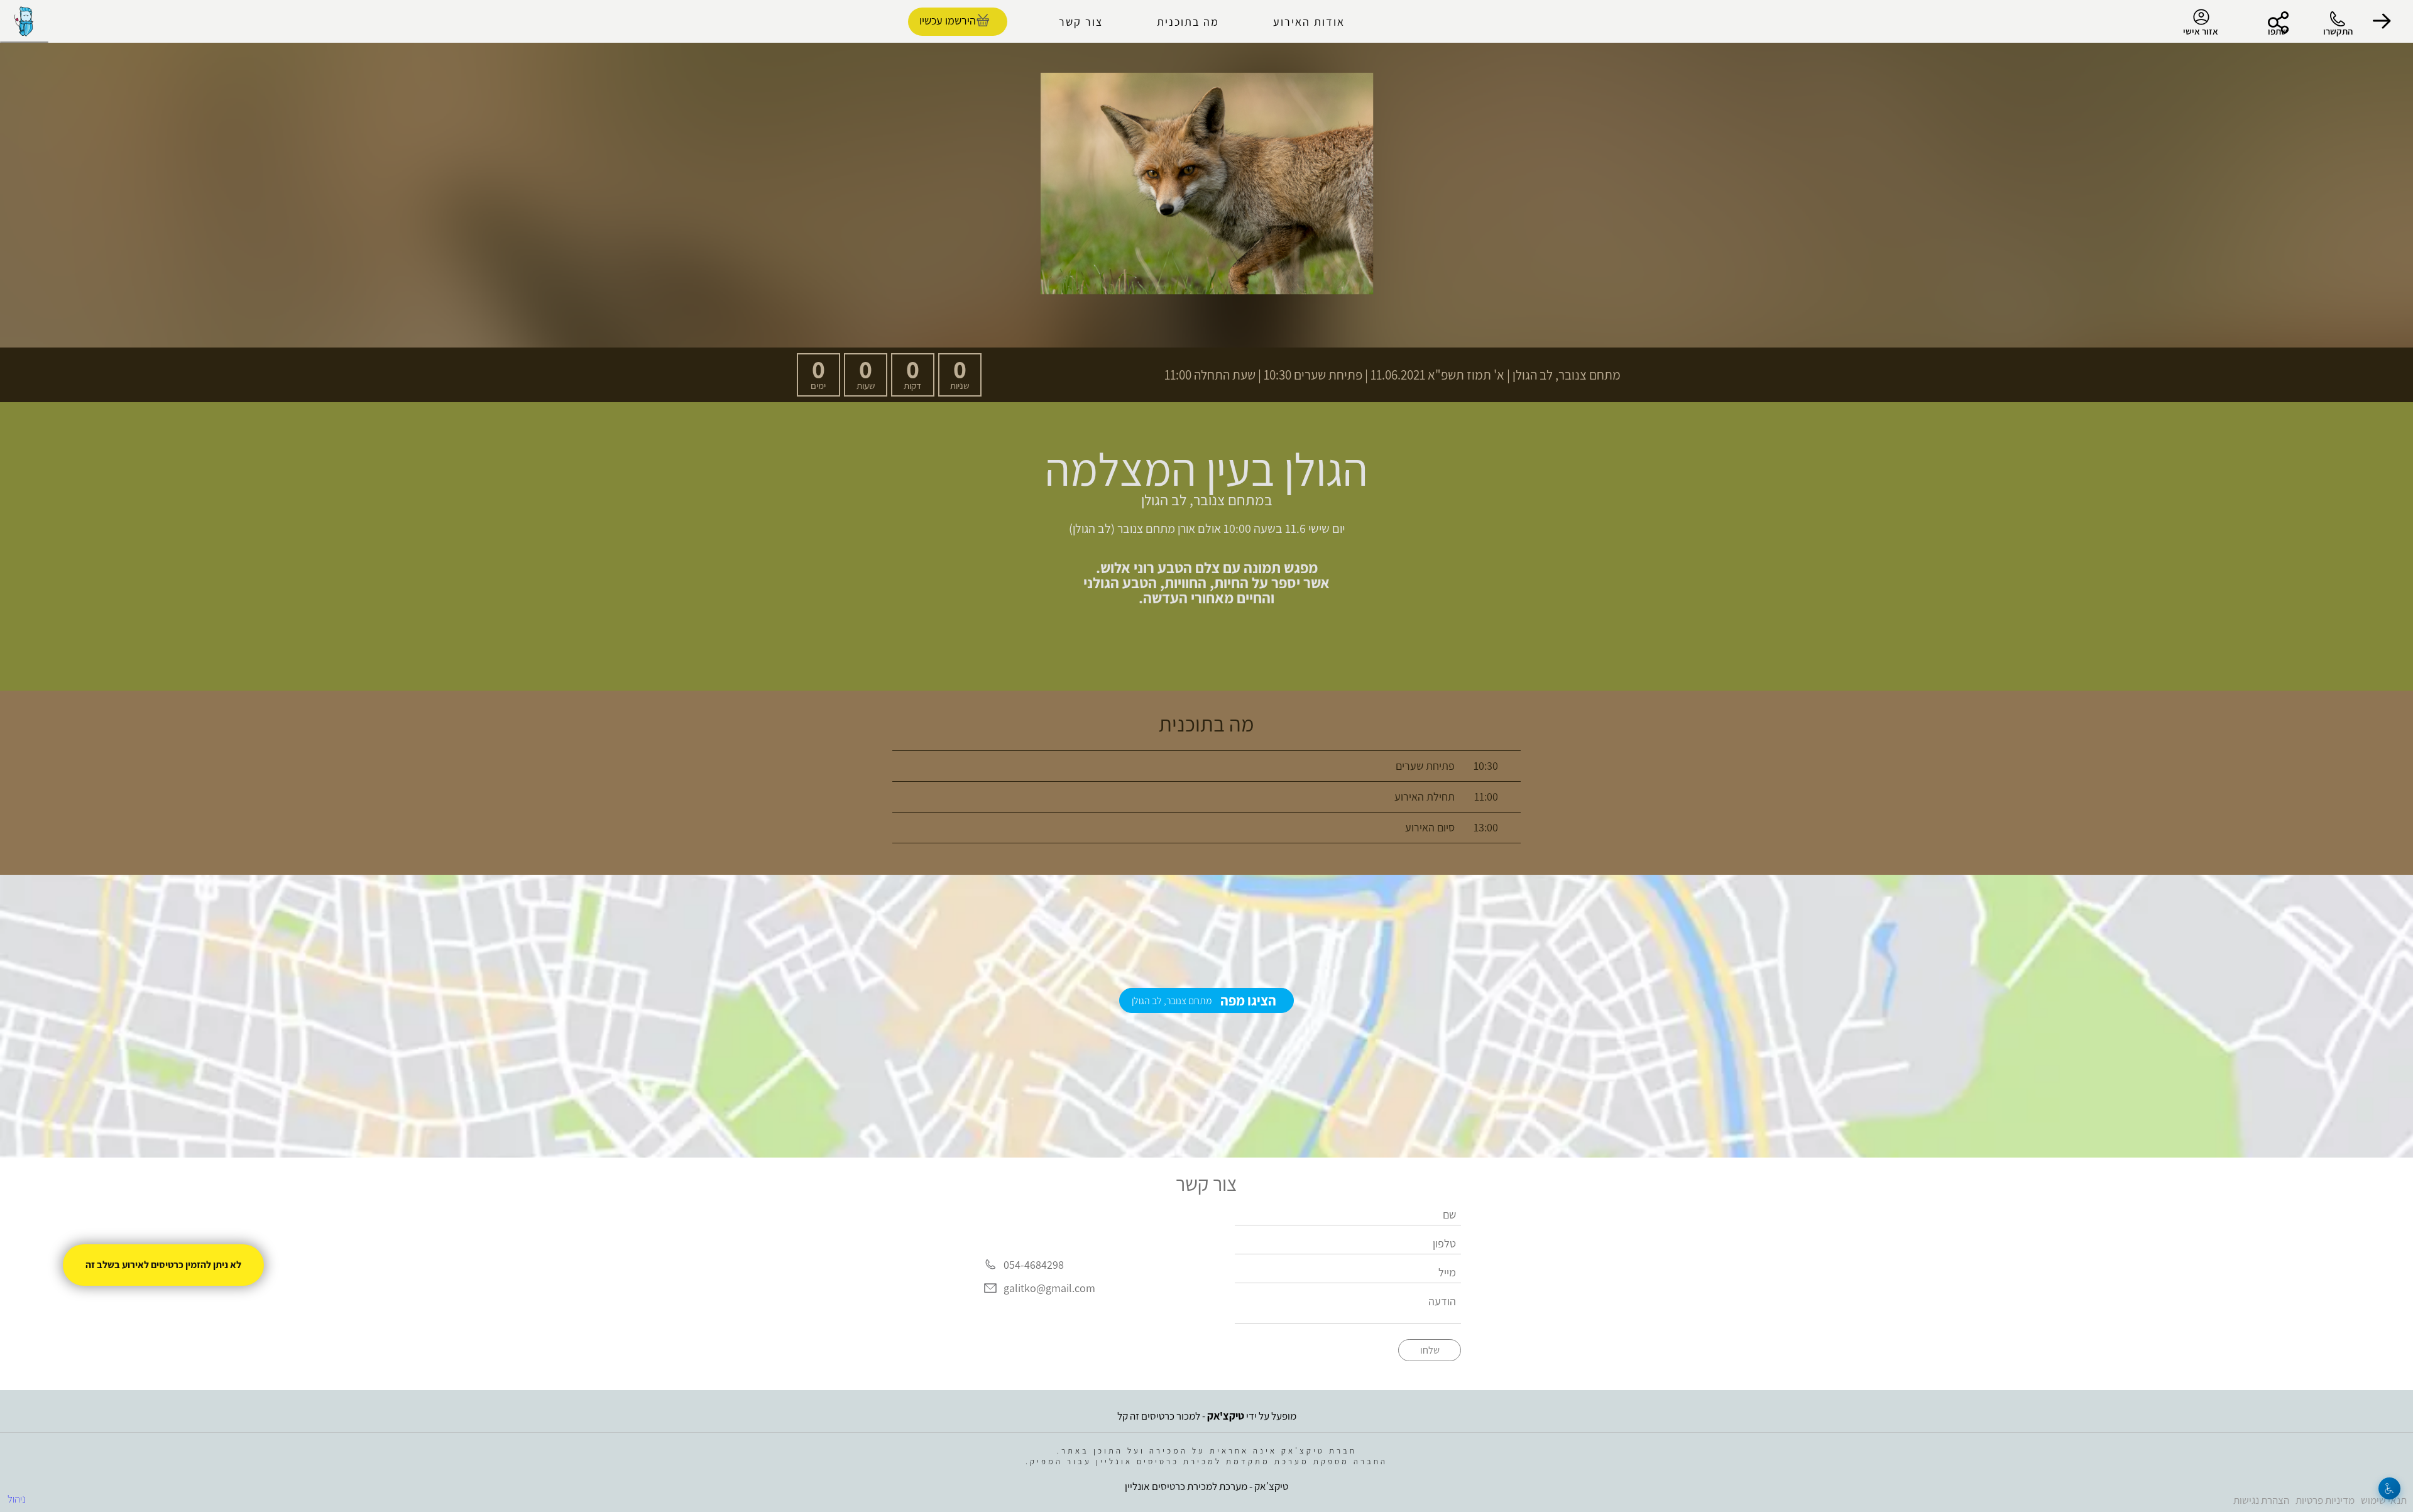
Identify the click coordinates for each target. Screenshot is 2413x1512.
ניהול (17, 1499)
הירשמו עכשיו (948, 20)
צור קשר (1081, 22)
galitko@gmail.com (1049, 1289)
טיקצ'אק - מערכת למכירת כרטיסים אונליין (1206, 1486)
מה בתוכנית (1188, 22)
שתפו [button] (2278, 31)
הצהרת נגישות (2261, 1500)
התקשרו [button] (2338, 31)
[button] (2382, 21)
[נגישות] (2389, 1488)
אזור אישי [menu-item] (2201, 31)
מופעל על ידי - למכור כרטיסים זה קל (1207, 1416)
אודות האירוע (1309, 22)
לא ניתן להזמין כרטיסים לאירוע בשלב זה (163, 1265)
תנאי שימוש (2384, 1500)
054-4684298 (1034, 1265)
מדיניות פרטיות (2325, 1500)
